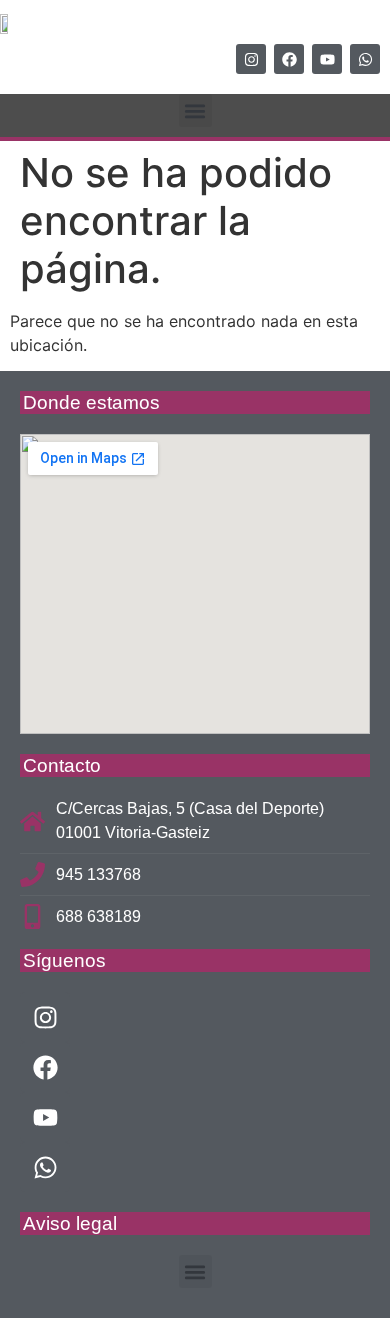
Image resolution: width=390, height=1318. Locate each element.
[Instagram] (251, 59)
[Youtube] (327, 59)
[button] (195, 110)
